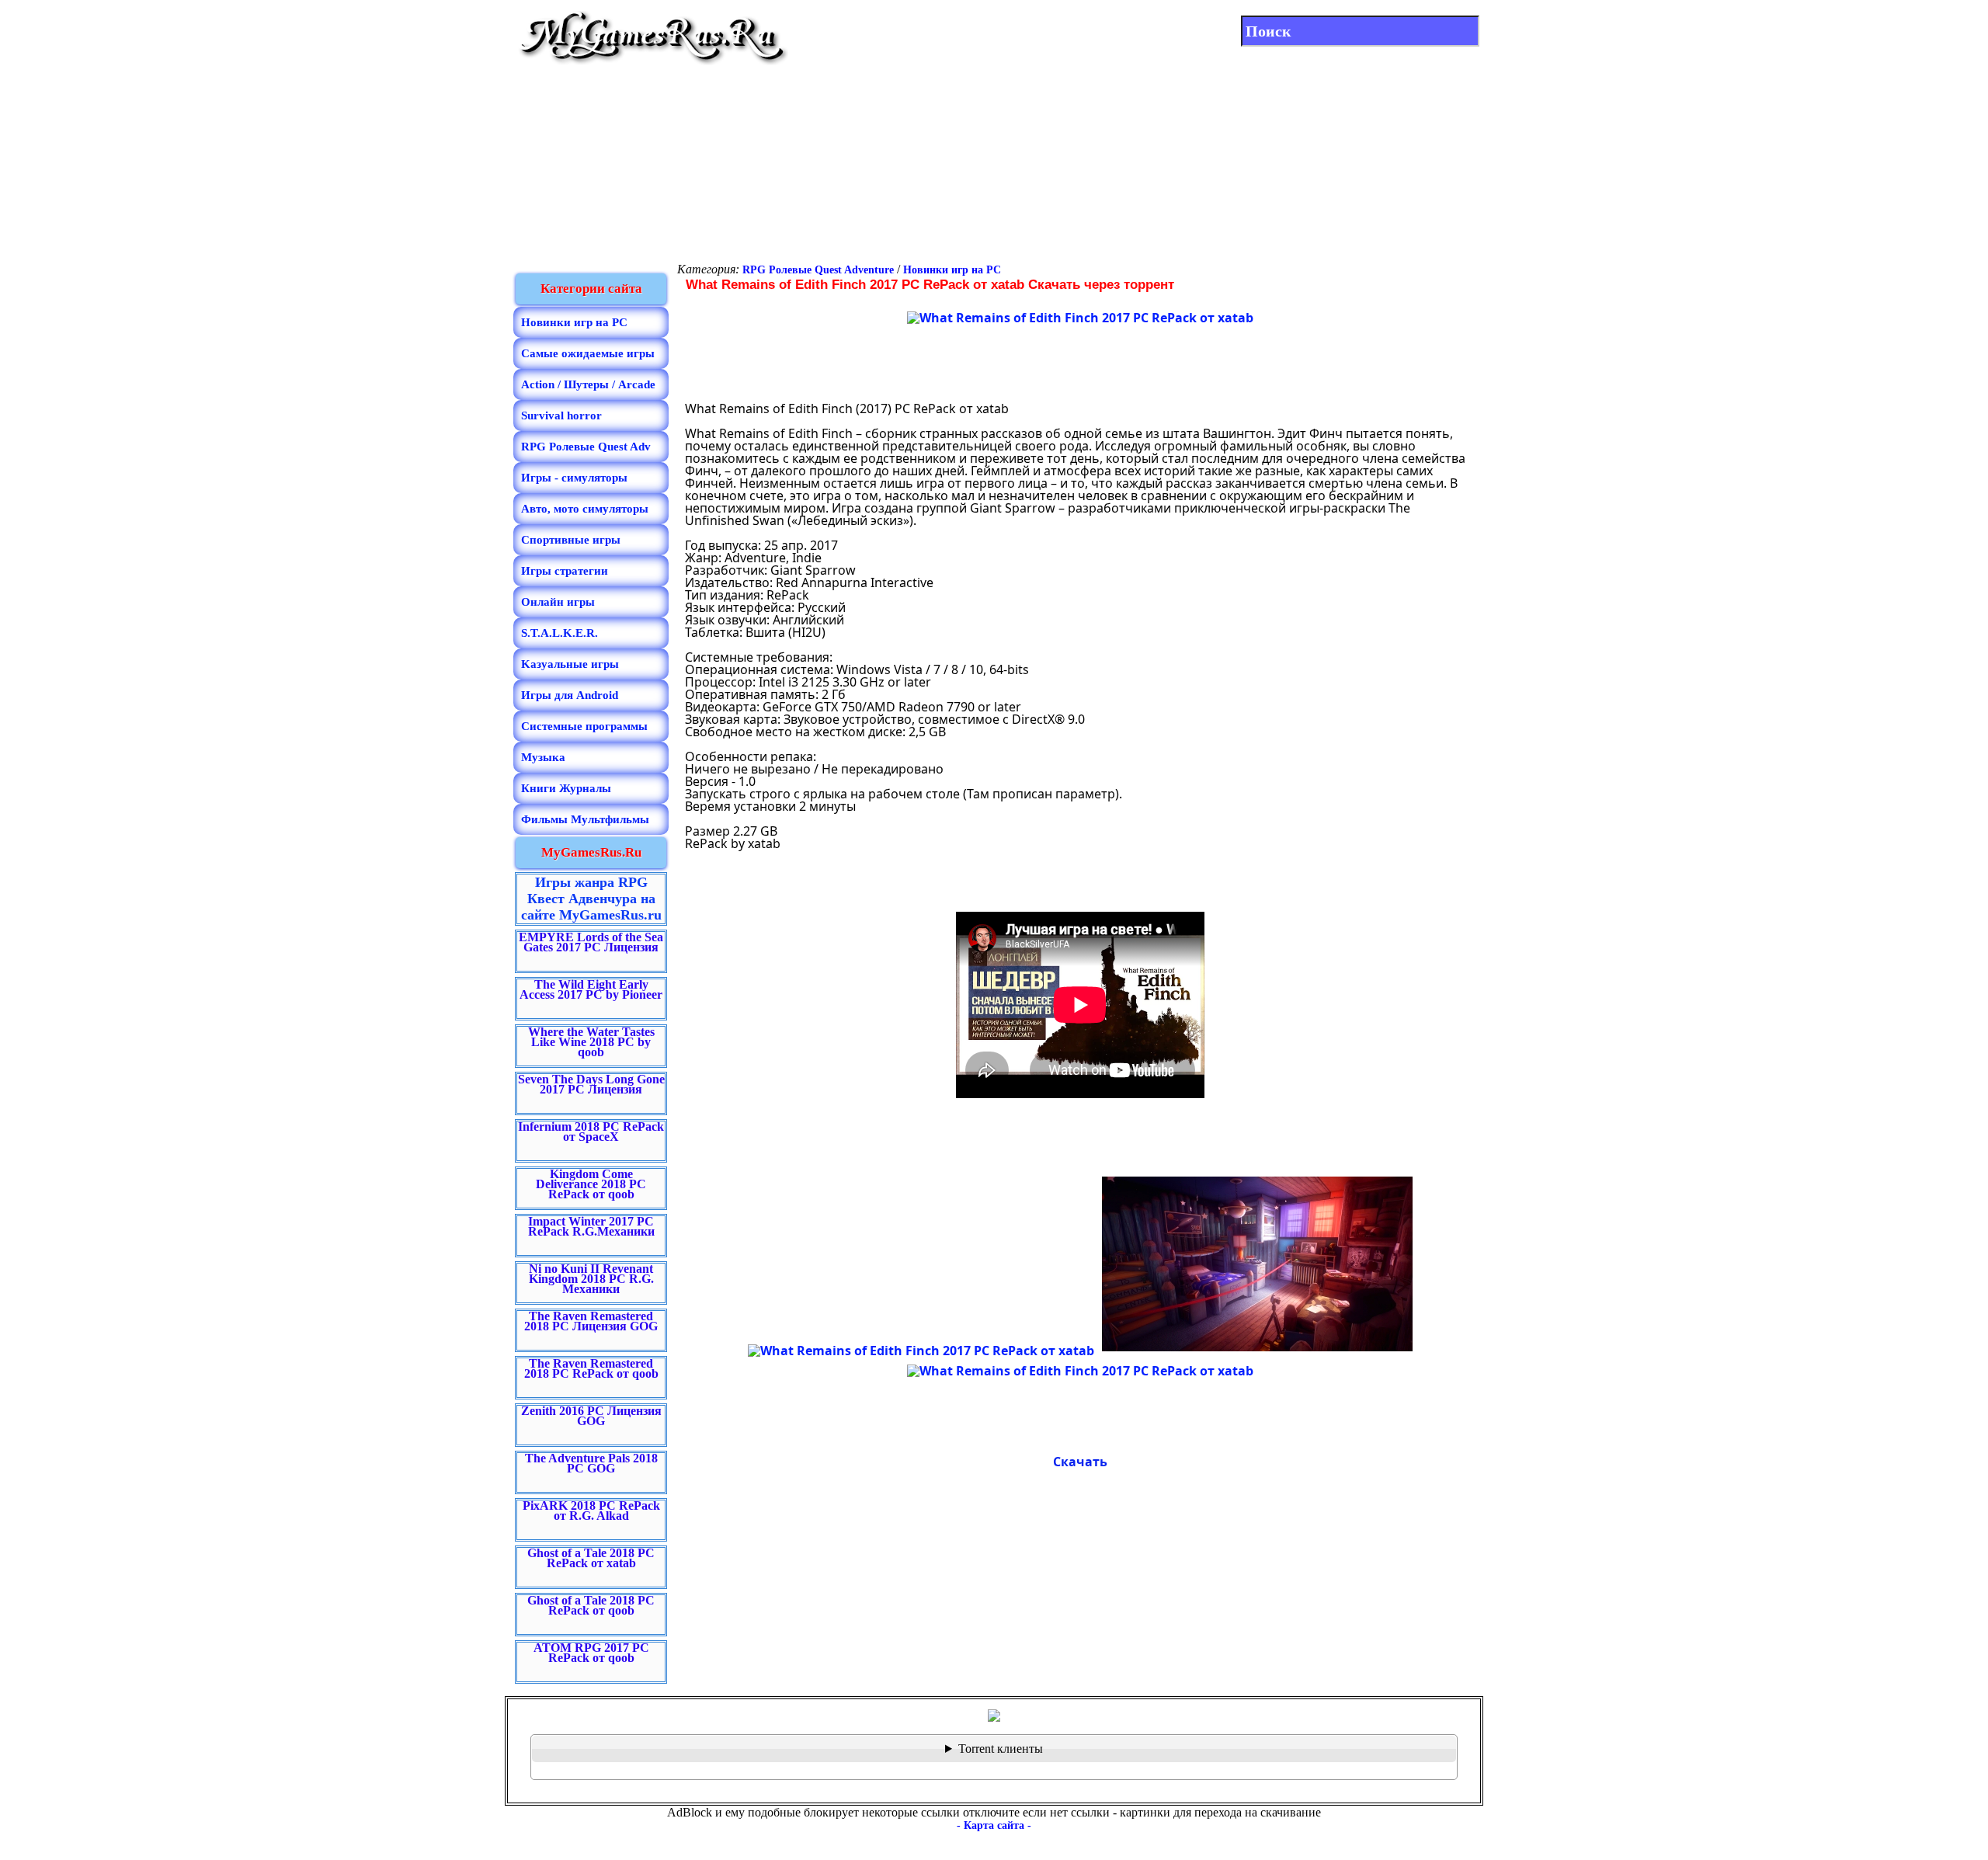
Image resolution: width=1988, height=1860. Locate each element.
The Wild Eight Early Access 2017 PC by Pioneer (591, 989)
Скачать (1080, 1462)
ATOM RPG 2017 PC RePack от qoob (591, 1653)
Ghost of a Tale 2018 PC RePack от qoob (591, 1605)
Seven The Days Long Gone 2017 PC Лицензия (591, 1084)
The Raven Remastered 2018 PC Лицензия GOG (591, 1321)
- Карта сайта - (994, 1825)
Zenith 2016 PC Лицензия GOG (591, 1416)
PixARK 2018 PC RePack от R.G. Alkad (591, 1511)
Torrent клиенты (1001, 1749)
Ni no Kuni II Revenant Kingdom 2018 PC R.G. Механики (591, 1279)
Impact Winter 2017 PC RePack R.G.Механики (591, 1226)
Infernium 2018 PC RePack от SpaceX (591, 1132)
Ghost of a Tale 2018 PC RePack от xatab (591, 1558)
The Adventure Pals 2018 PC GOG (591, 1463)
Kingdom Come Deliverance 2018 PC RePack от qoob (591, 1184)
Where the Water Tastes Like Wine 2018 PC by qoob (591, 1042)
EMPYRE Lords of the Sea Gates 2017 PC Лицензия (591, 942)
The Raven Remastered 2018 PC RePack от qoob (591, 1368)
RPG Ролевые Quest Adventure (818, 270)
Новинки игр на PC (952, 270)
